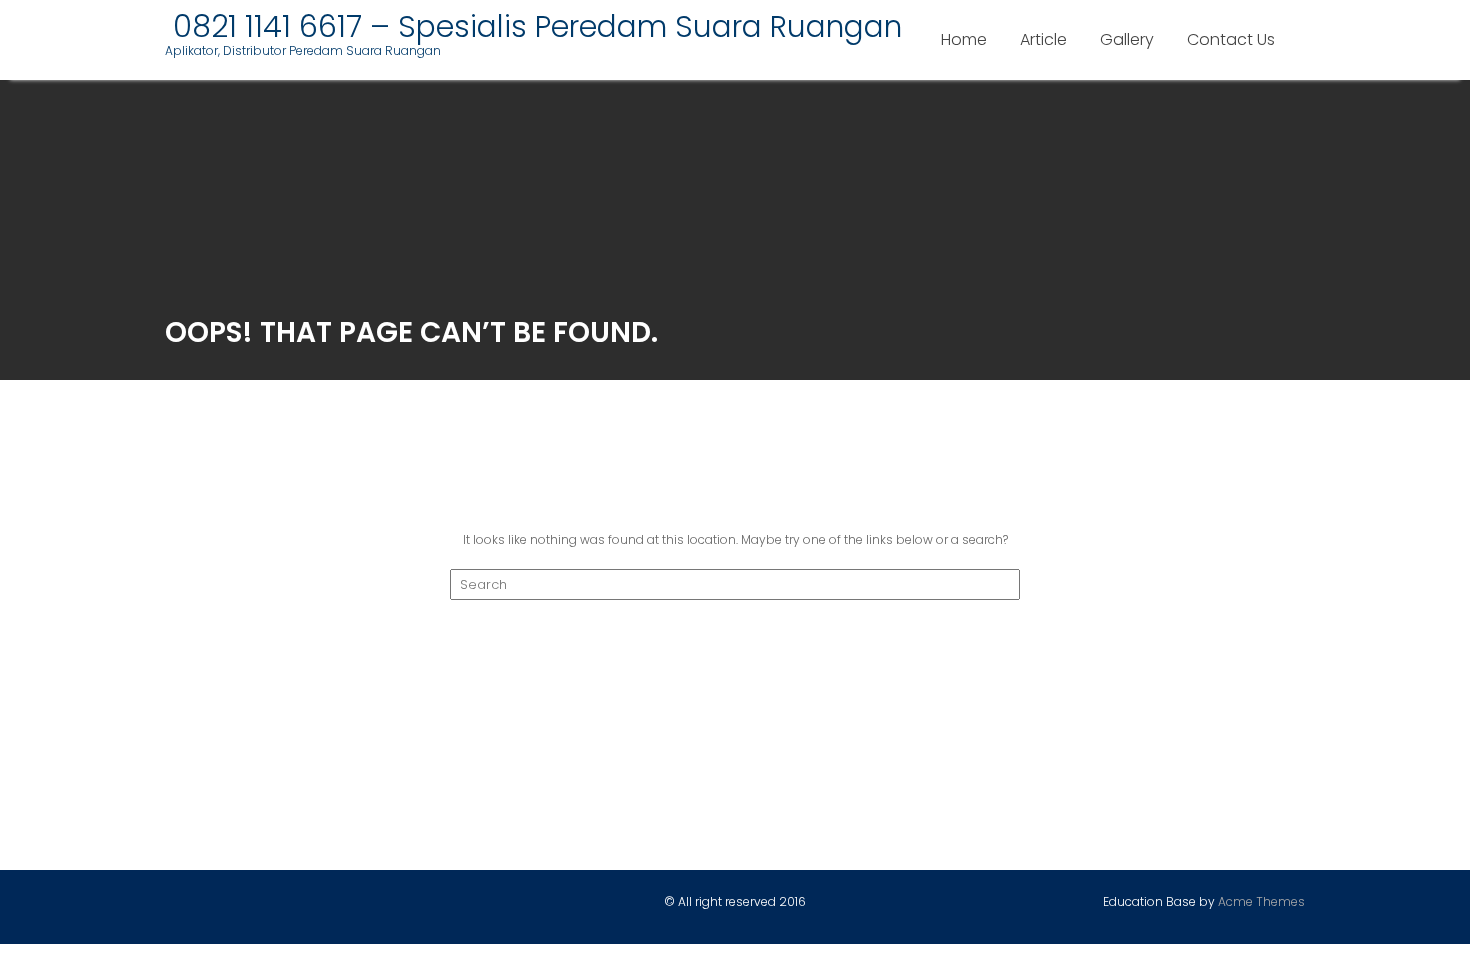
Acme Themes (1261, 901)
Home (964, 39)
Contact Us (1231, 39)
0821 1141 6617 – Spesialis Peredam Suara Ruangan (533, 26)
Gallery (1127, 39)
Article (1043, 39)
